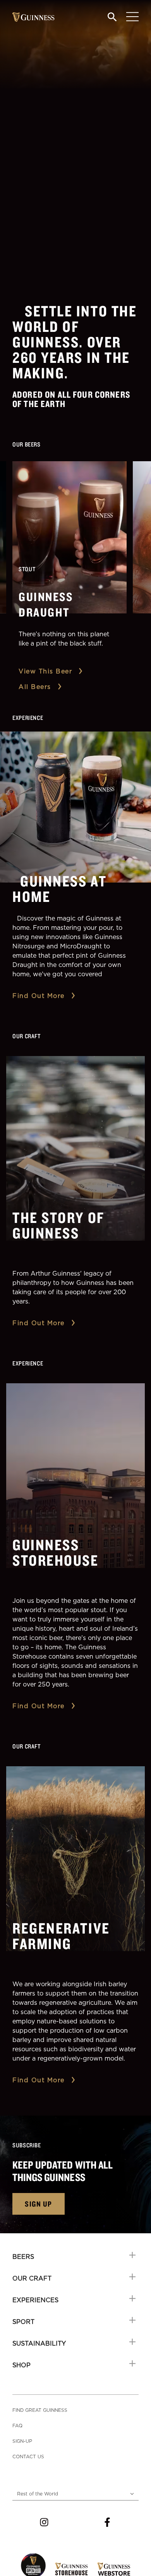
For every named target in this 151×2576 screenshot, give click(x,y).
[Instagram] (44, 2522)
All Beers (35, 687)
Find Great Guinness (40, 2410)
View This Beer (45, 671)
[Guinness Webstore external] (114, 2569)
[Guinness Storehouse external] (71, 2569)
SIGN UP (39, 2204)
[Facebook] (107, 2522)
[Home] (33, 17)
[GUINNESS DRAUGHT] (69, 537)
